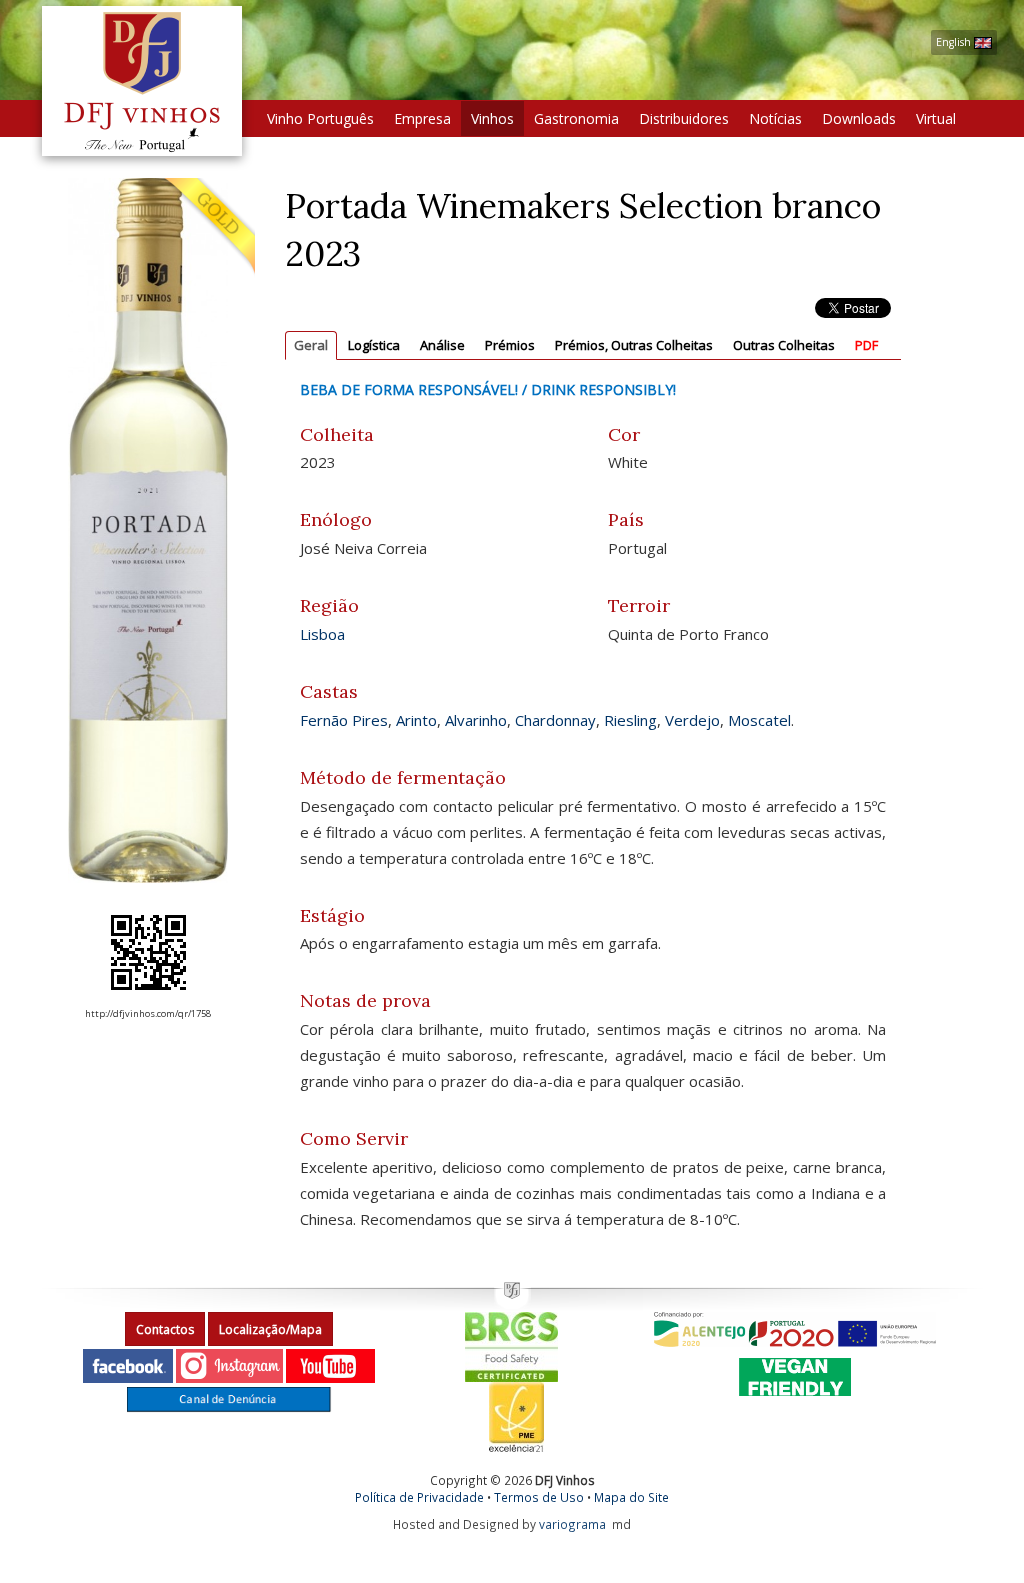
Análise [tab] (442, 345)
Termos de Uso (539, 1497)
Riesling (630, 720)
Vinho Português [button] (320, 118)
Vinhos (492, 118)
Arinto (416, 720)
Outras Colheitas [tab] (784, 345)
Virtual (936, 118)
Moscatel (759, 720)
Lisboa (322, 634)
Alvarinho (476, 720)
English (955, 42)
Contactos (165, 1329)
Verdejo (692, 720)
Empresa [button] (422, 118)
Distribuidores (684, 118)
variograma (572, 1524)
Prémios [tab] (510, 345)
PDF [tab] (866, 345)
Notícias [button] (775, 118)
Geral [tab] (311, 345)
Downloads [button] (859, 118)
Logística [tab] (374, 345)
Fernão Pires (344, 720)
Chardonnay (555, 720)
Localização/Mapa (270, 1329)
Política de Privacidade (419, 1497)
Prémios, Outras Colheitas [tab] (634, 345)
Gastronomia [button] (576, 118)
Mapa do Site (631, 1497)
